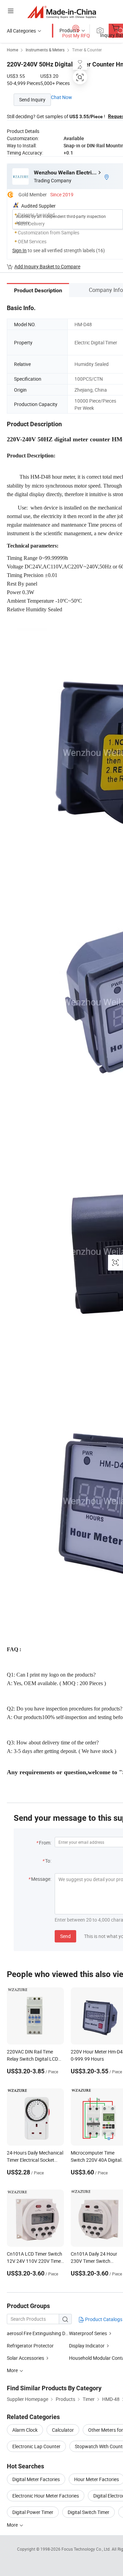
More (13, 2525)
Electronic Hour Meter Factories (46, 2496)
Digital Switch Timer (88, 2512)
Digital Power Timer (33, 2512)
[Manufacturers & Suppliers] (62, 12)
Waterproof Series (88, 2333)
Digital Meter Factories (36, 2479)
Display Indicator (87, 2346)
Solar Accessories (25, 2358)
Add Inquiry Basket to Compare (47, 266)
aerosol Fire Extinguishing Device (38, 2333)
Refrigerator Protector (30, 2346)
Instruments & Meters (45, 50)
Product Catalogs (103, 2319)
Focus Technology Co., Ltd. (87, 2549)
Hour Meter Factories (97, 2479)
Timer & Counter (87, 50)
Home (12, 50)
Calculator (63, 2430)
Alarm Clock (25, 2430)
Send (65, 1936)
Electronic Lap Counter (36, 2446)
